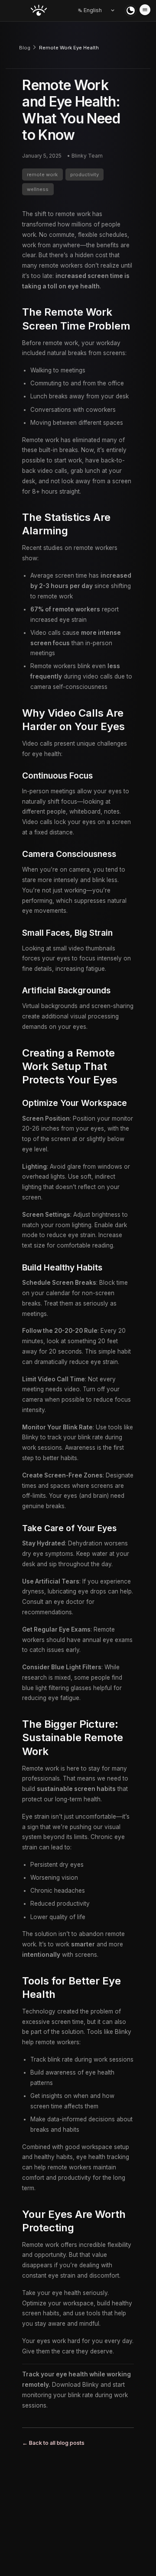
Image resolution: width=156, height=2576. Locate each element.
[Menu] (145, 10)
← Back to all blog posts (53, 2443)
